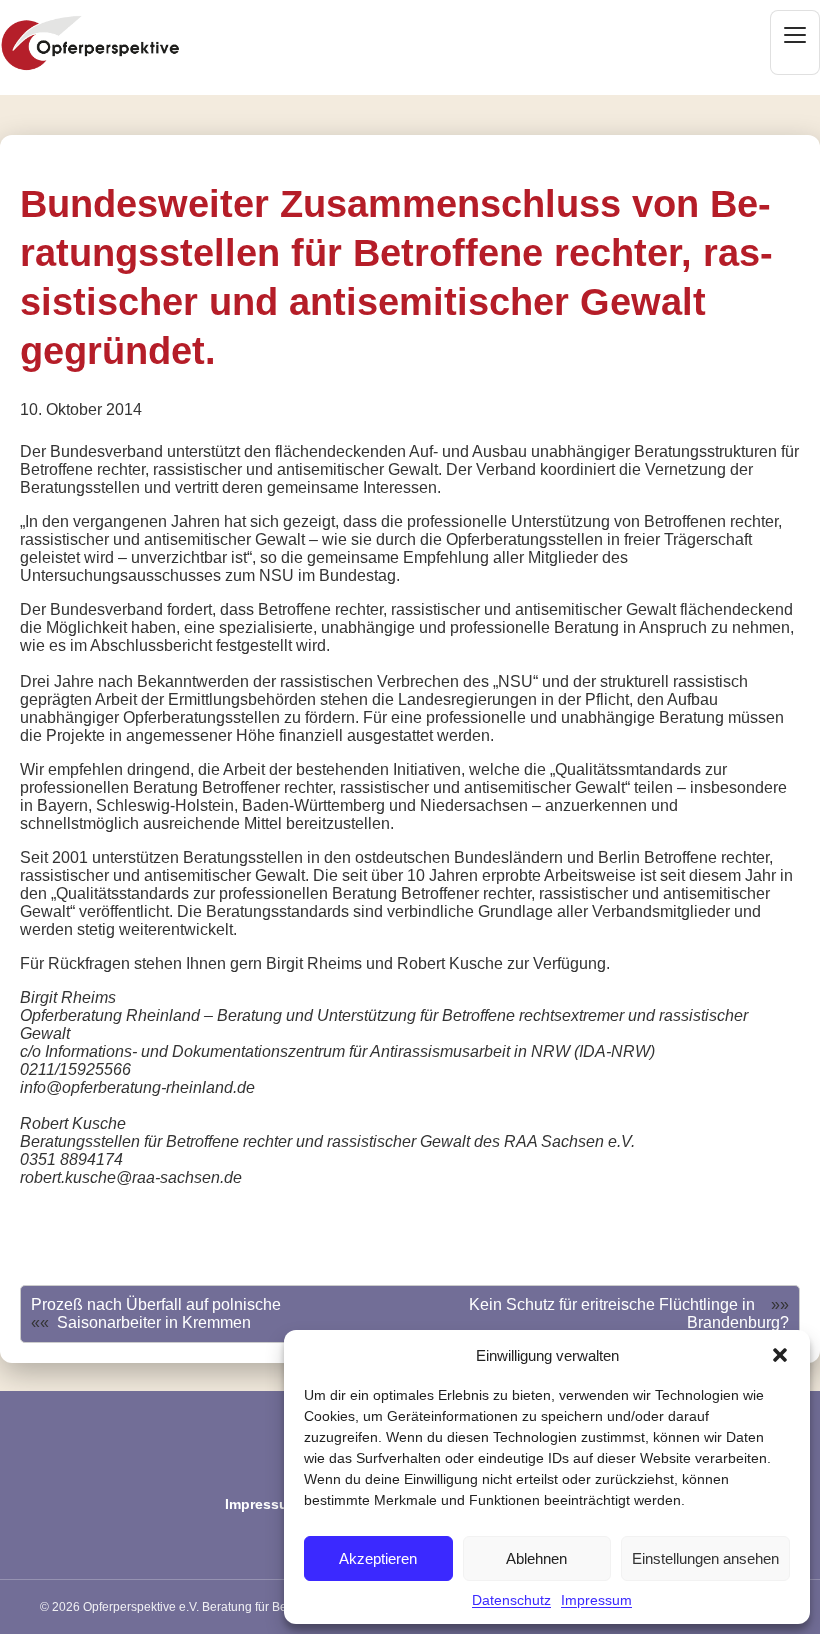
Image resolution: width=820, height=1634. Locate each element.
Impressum (596, 1600)
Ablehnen (536, 1558)
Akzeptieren (378, 1558)
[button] (780, 1355)
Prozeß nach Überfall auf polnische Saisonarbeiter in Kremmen (156, 1313)
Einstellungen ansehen (705, 1558)
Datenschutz (511, 1600)
